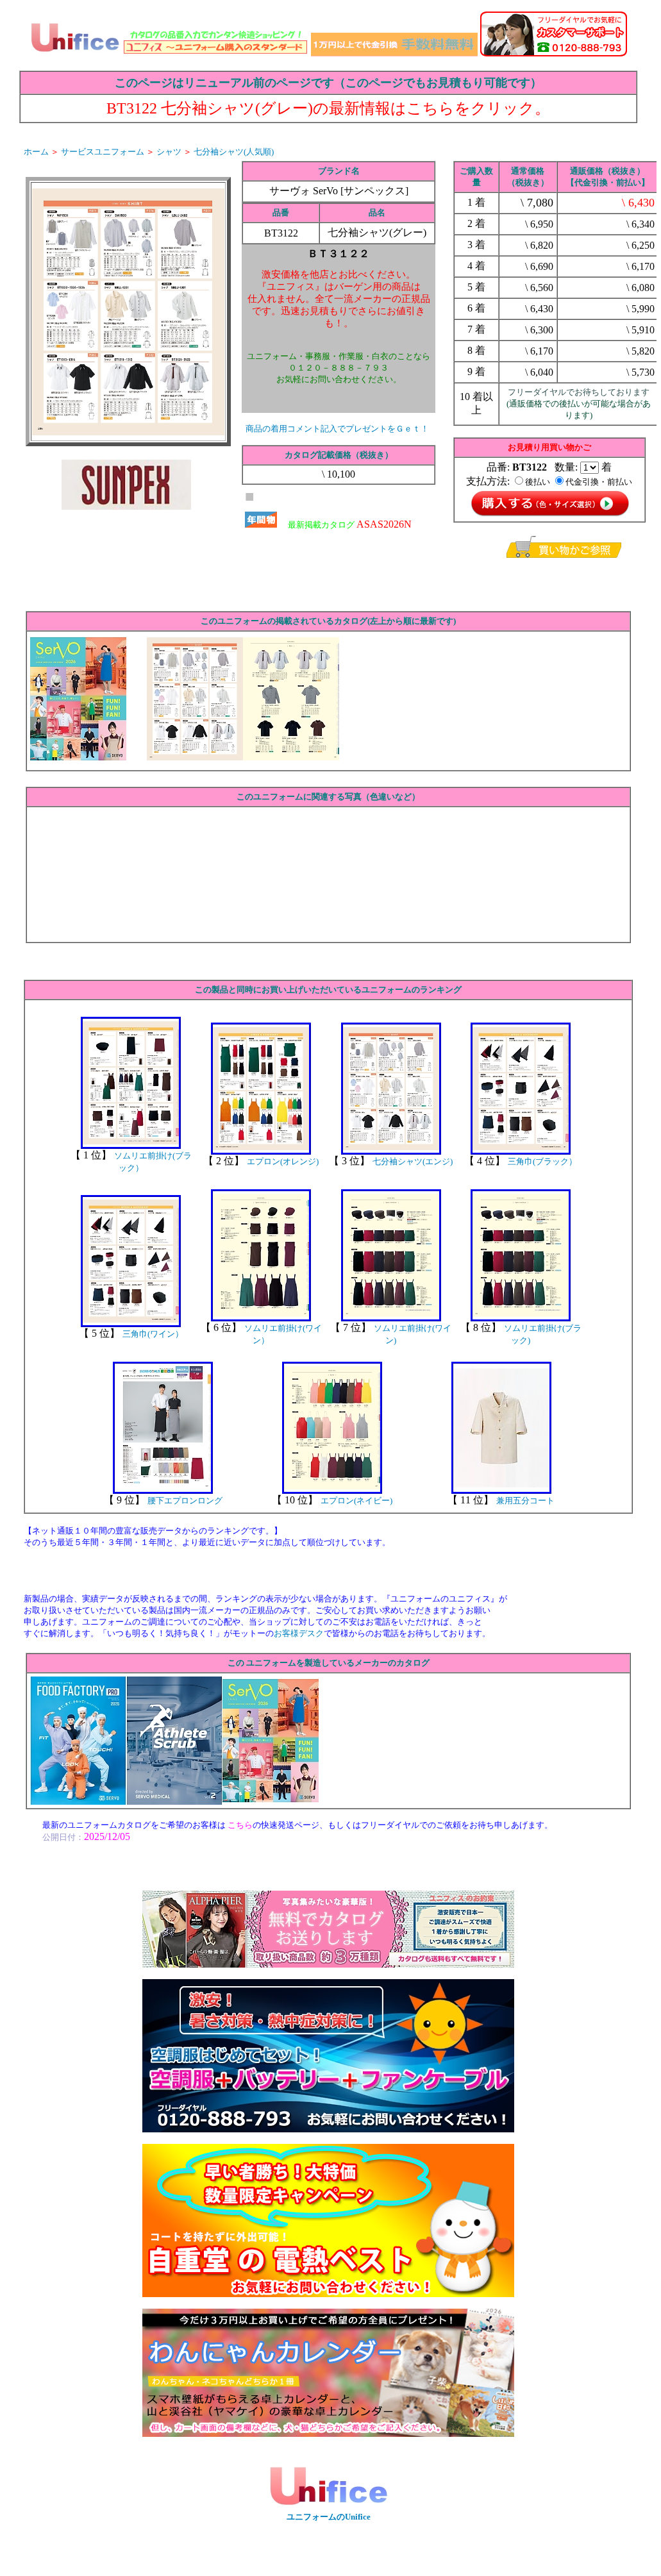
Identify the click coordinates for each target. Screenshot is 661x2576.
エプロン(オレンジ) (283, 1161)
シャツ (169, 152)
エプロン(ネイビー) (356, 1501)
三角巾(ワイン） (153, 1334)
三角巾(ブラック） (542, 1161)
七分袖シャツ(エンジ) (413, 1161)
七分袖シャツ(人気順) (234, 152)
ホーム (36, 152)
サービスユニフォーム (103, 152)
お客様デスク (299, 1633)
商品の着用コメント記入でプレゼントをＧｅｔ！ (337, 429)
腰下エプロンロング (185, 1501)
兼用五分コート (525, 1501)
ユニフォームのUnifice (329, 2517)
